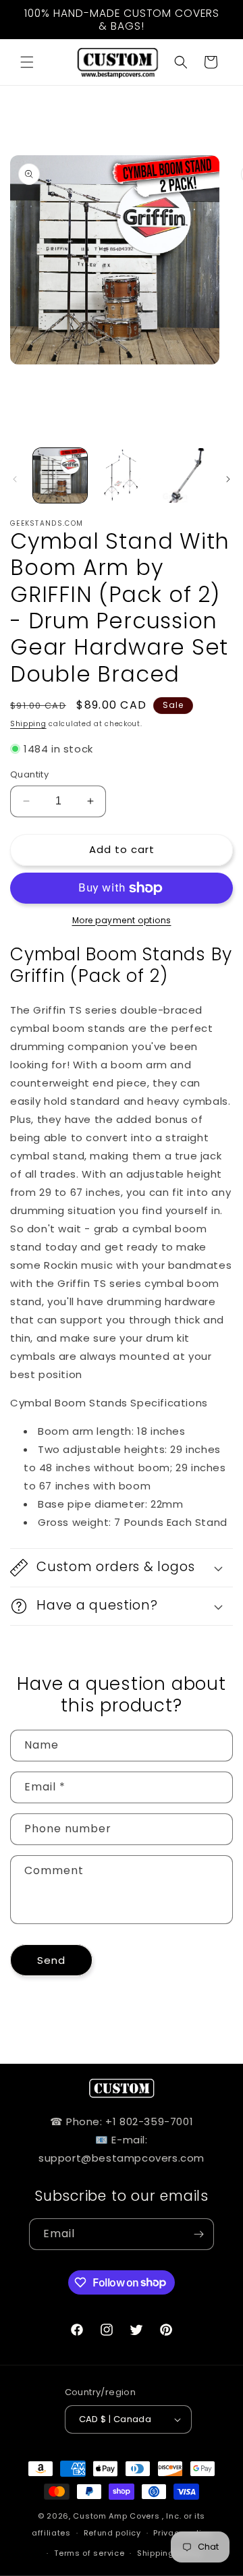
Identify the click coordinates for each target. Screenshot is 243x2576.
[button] (27, 62)
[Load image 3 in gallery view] (182, 475)
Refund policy (112, 2533)
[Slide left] (15, 479)
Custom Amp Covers (116, 2516)
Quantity (29, 774)
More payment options (122, 920)
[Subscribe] (198, 2234)
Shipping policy (169, 2553)
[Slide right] (228, 479)
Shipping (28, 724)
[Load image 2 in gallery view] (121, 475)
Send (51, 1960)
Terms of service (89, 2553)
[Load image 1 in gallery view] (60, 475)
